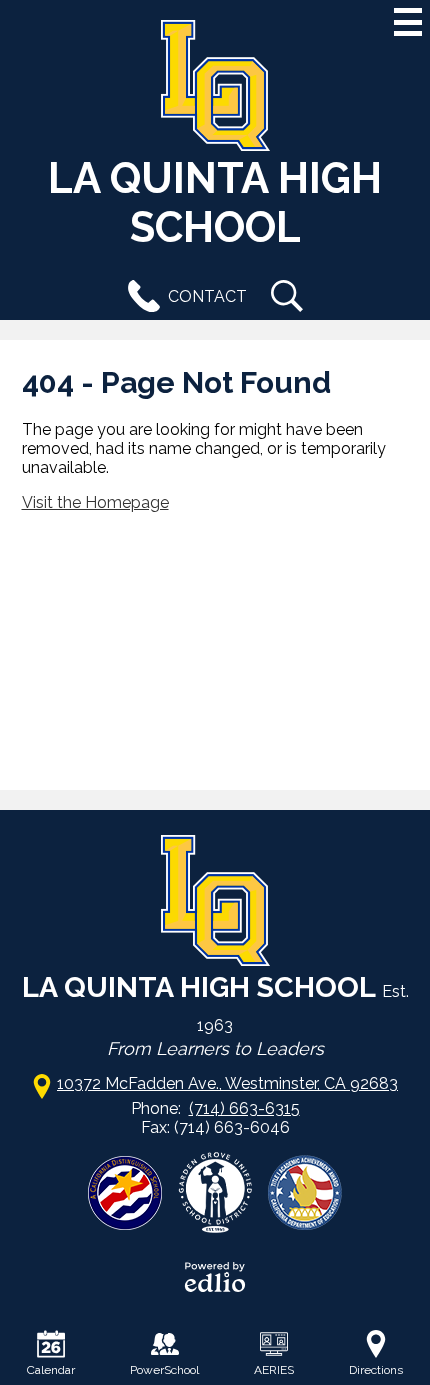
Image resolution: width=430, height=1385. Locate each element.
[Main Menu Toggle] (408, 22)
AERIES (274, 1370)
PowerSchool (164, 1370)
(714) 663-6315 (244, 1108)
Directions (376, 1370)
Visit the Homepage (95, 502)
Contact (207, 296)
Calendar (51, 1370)
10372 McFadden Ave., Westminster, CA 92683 (227, 1083)
